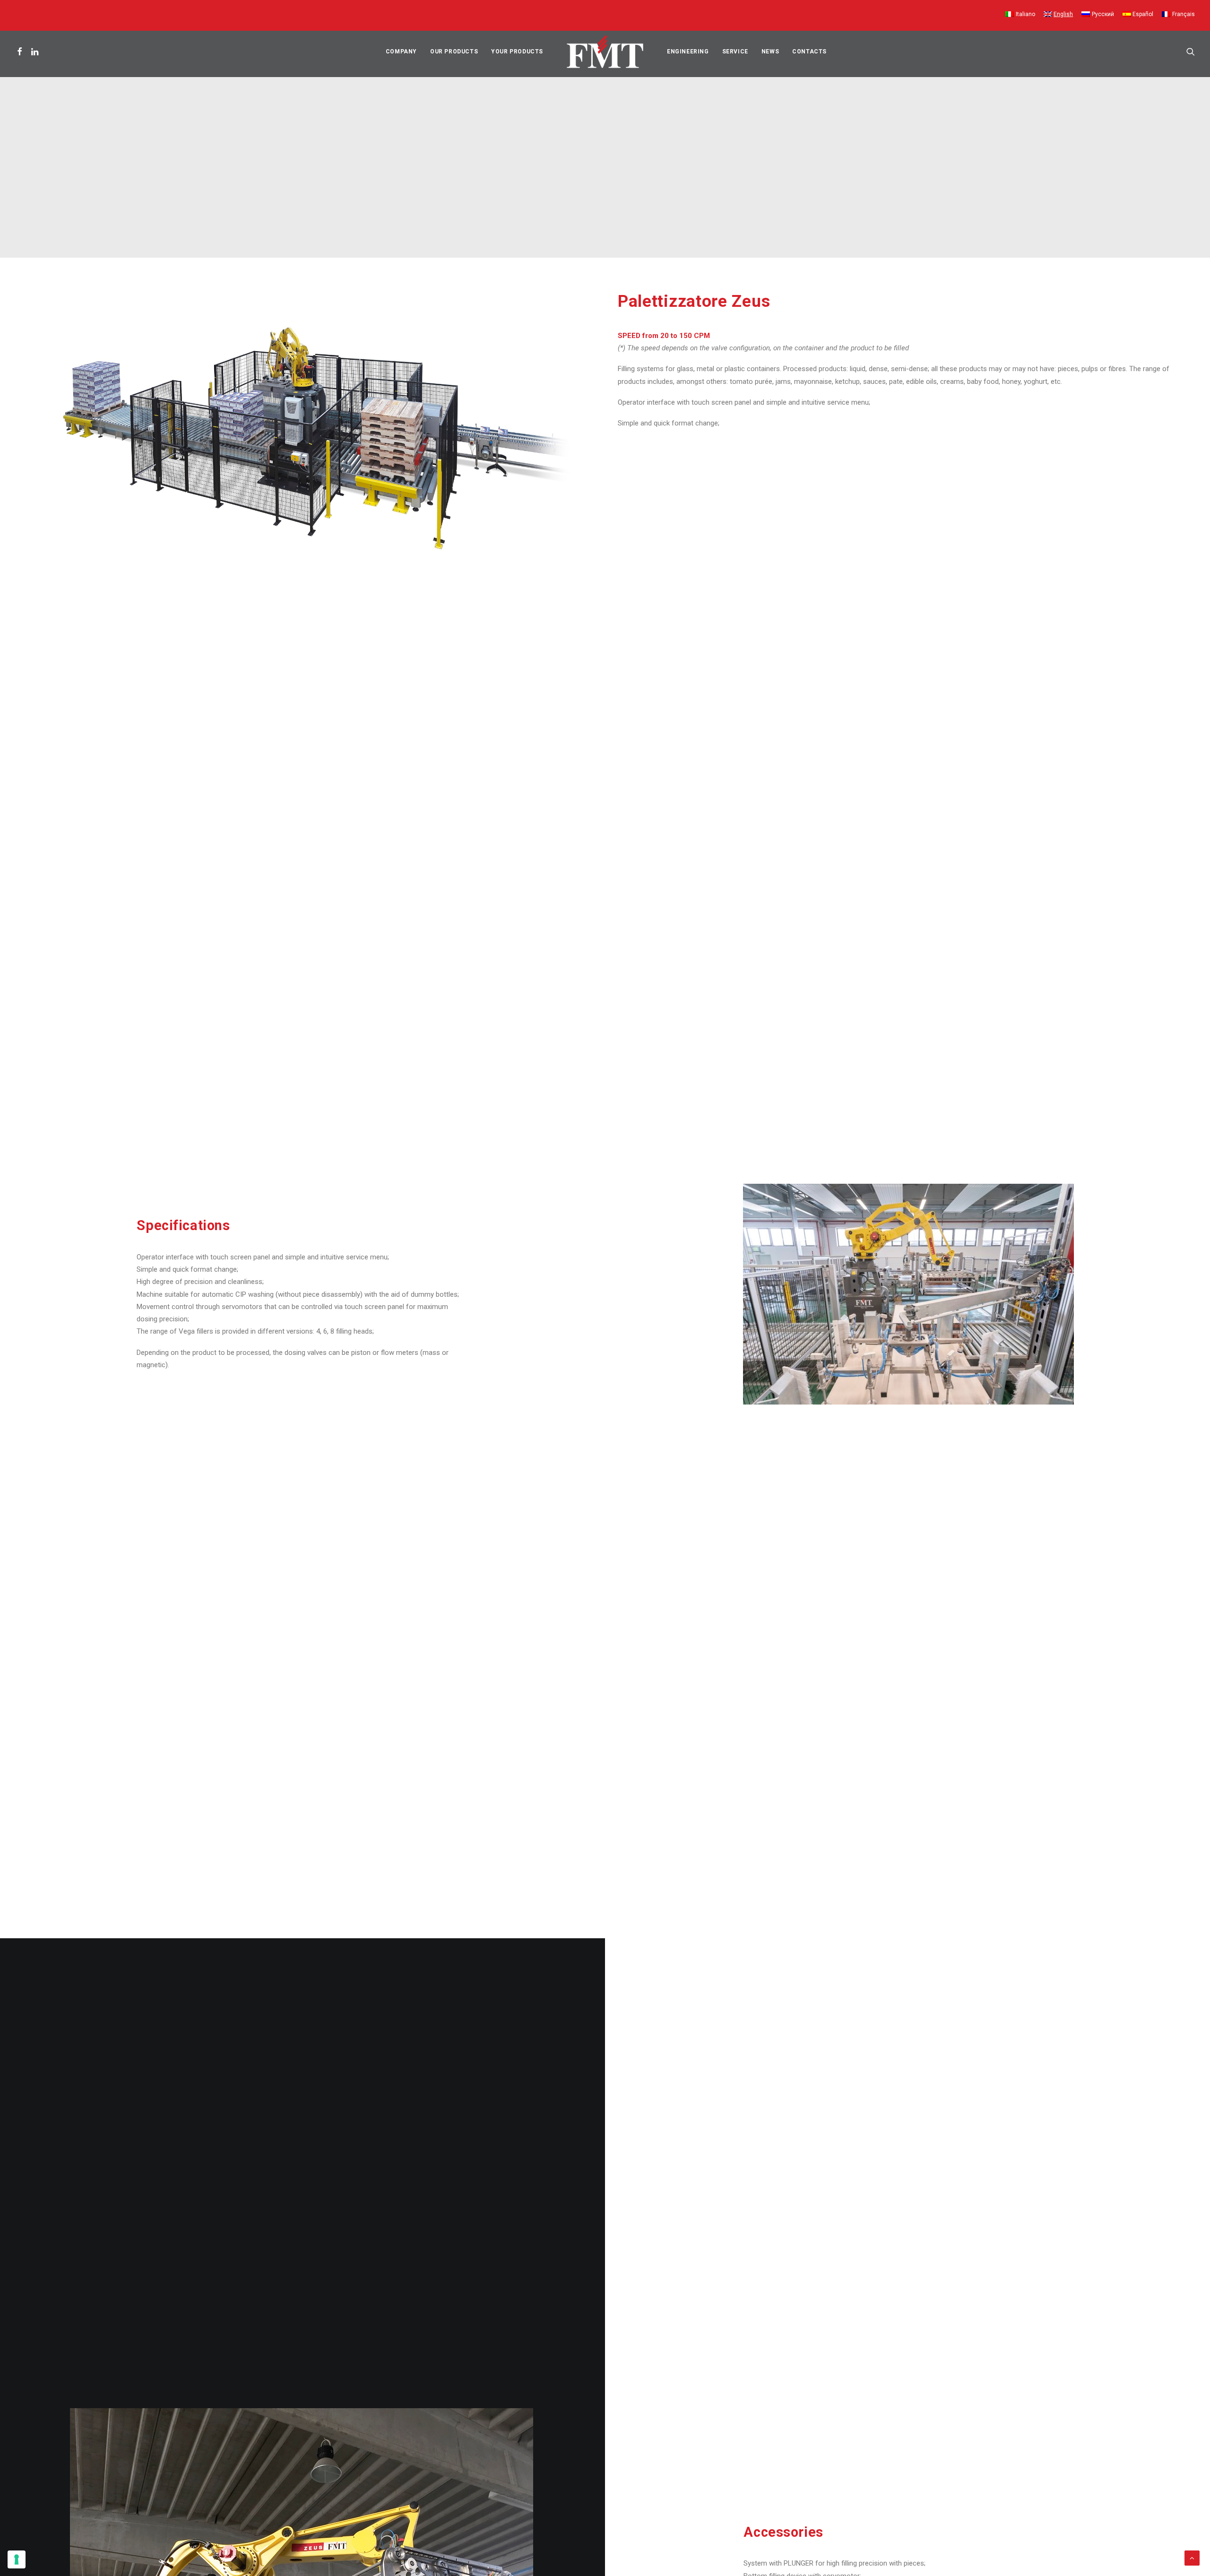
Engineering (688, 52)
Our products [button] (454, 52)
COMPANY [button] (401, 52)
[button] (21, 52)
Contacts (809, 52)
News (770, 52)
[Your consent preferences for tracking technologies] (17, 2559)
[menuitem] (1022, 15)
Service (735, 52)
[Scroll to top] (1192, 2558)
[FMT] (605, 52)
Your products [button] (517, 52)
